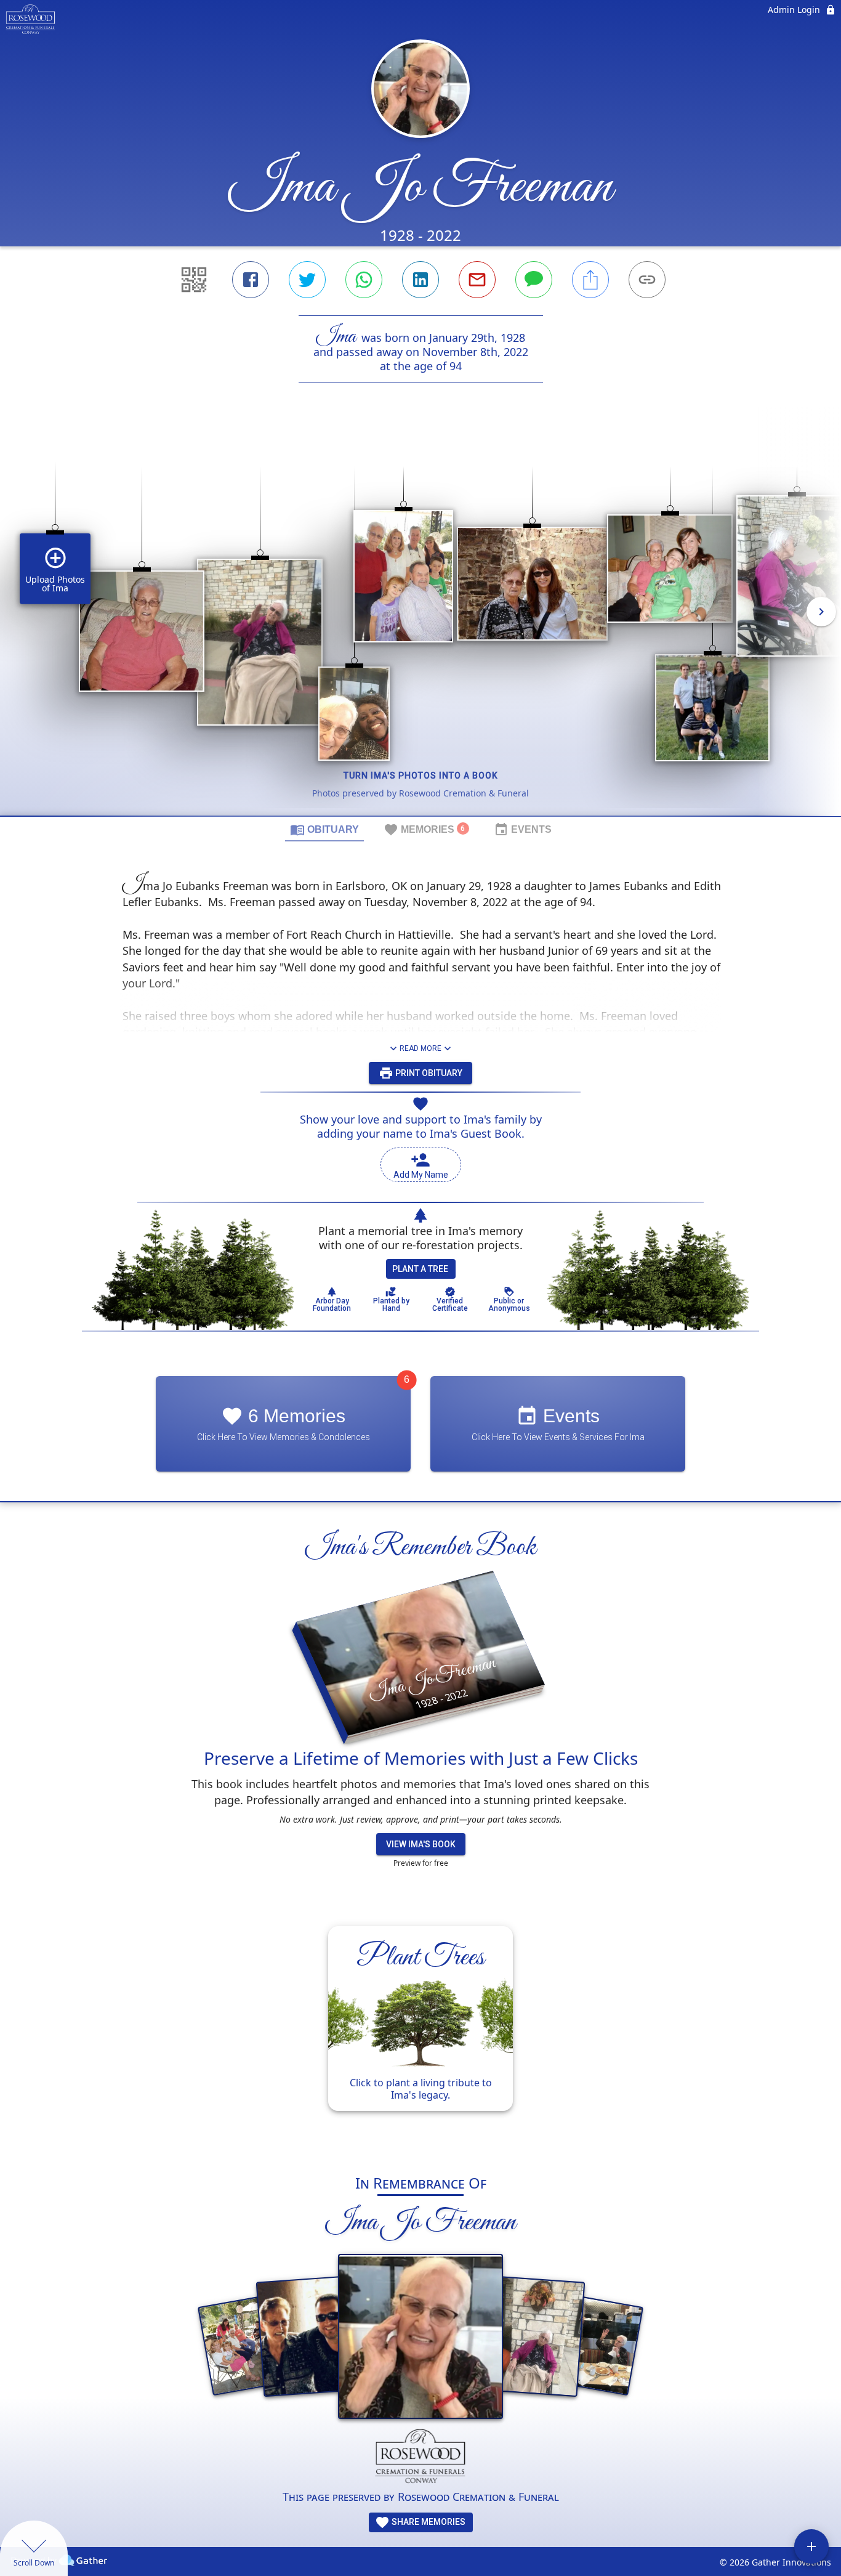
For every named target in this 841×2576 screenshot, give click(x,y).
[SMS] (534, 280)
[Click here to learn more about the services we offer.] (421, 2459)
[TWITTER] (307, 280)
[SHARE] (590, 280)
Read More (420, 1048)
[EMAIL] (477, 280)
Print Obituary (428, 1073)
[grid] (420, 620)
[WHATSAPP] (364, 280)
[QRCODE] (194, 280)
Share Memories (428, 2522)
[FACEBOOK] (251, 280)
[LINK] (647, 280)
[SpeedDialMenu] (811, 2546)
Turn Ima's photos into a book (421, 776)
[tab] (324, 829)
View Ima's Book (421, 1844)
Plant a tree (420, 1269)
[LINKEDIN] (420, 280)
